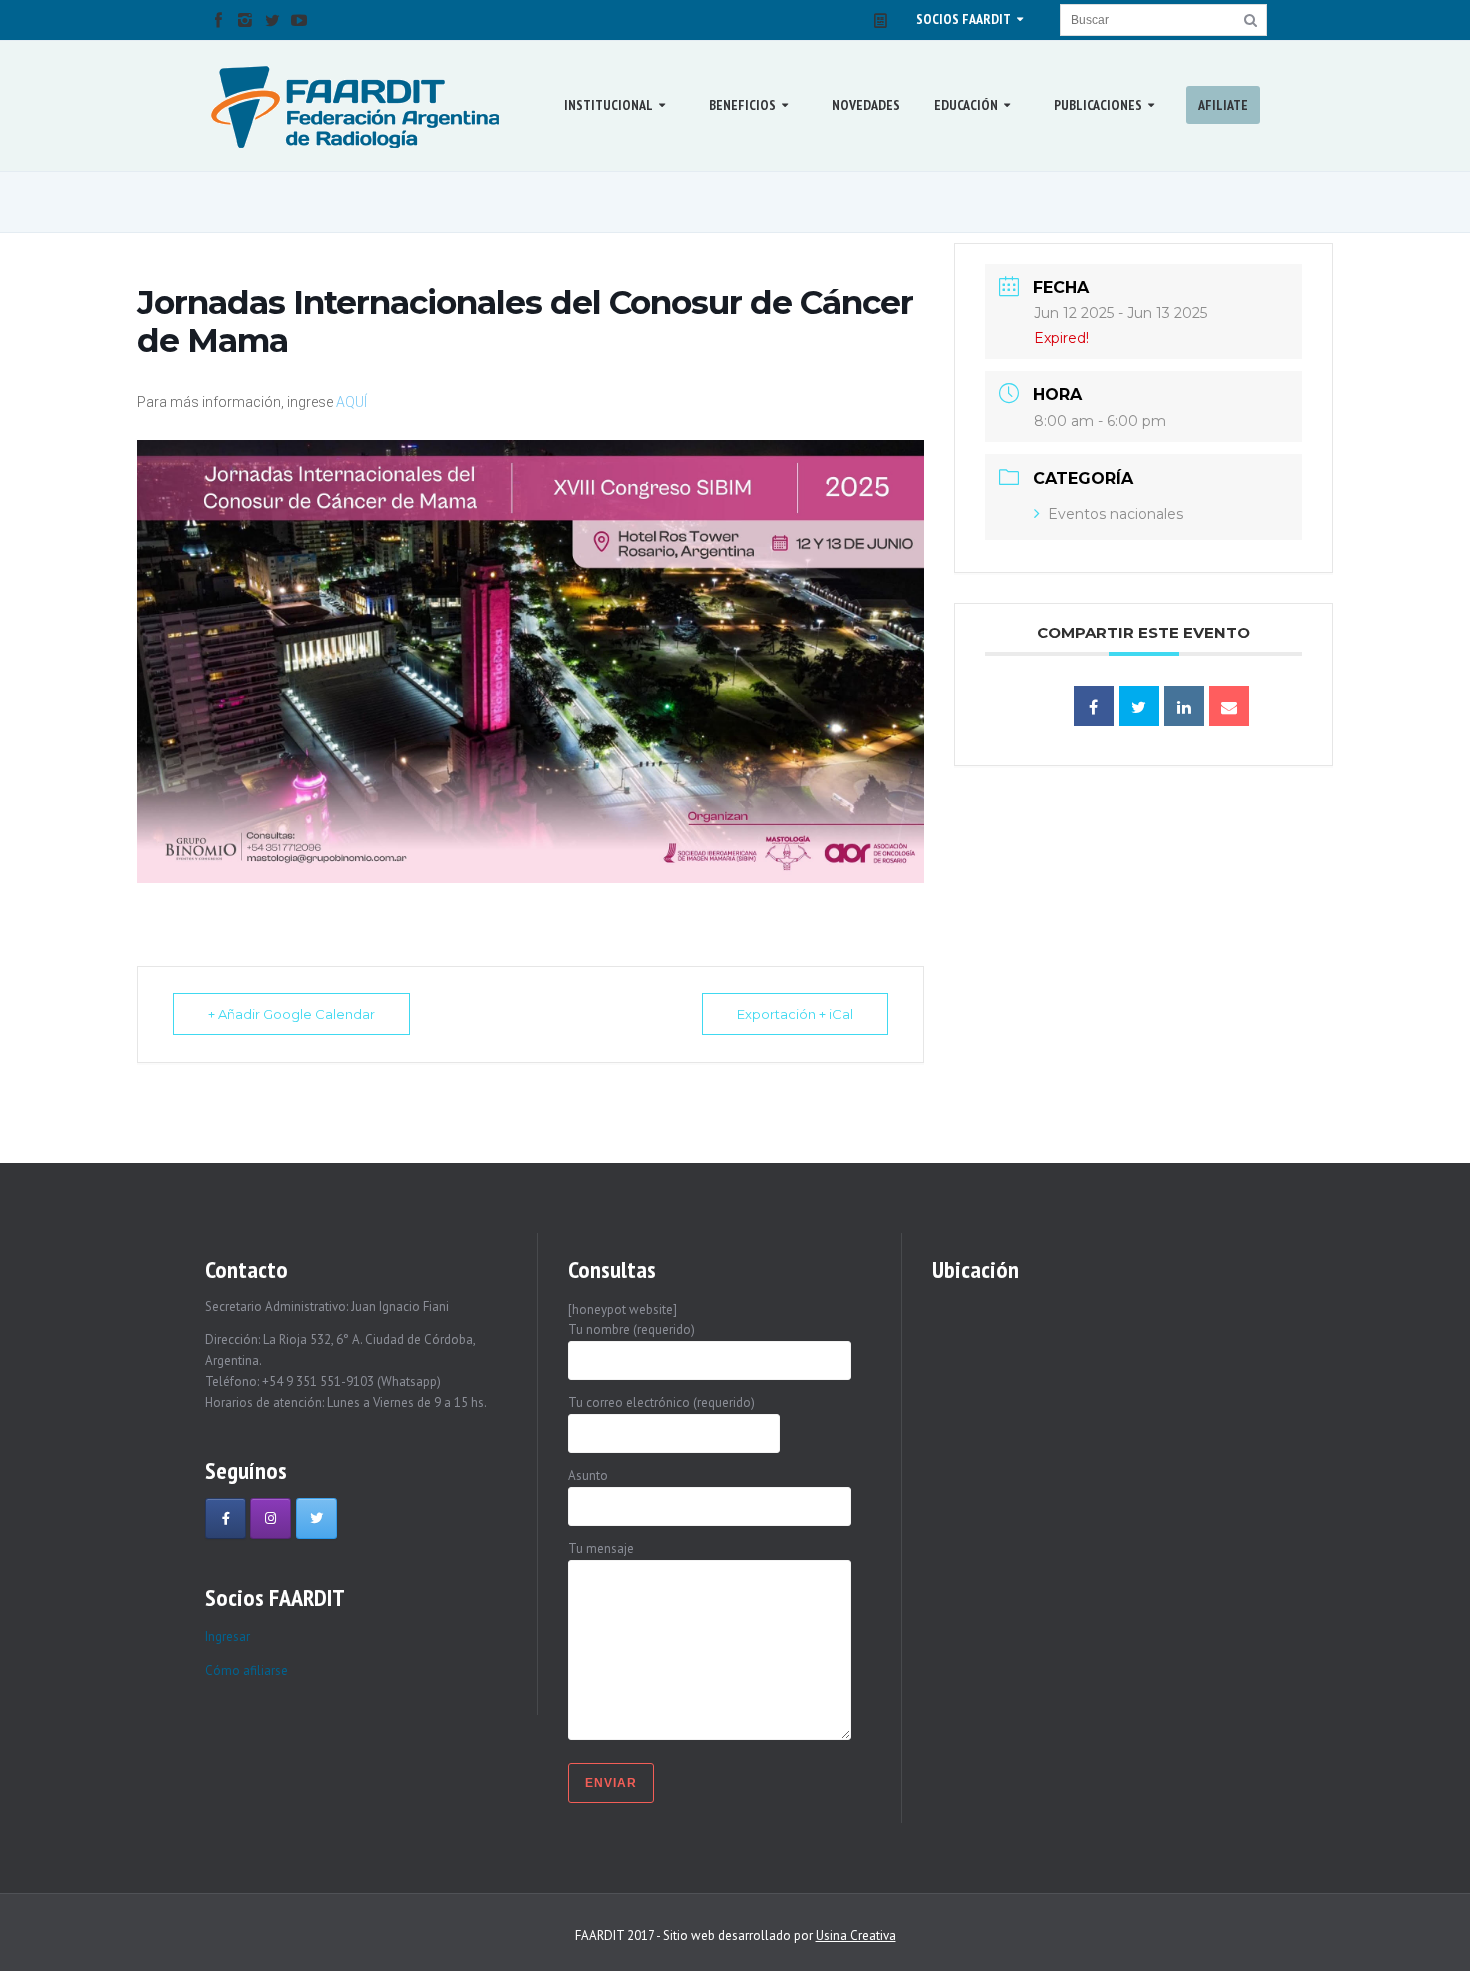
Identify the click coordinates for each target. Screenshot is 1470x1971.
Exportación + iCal (795, 1014)
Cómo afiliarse (246, 1670)
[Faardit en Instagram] (270, 1518)
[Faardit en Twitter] (316, 1518)
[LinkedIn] (1184, 706)
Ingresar (227, 1636)
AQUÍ (351, 402)
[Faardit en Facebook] (225, 1518)
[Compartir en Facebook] (1094, 706)
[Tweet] (1139, 706)
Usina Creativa (856, 1935)
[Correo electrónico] (1229, 706)
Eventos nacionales (1115, 514)
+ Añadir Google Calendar (291, 1014)
